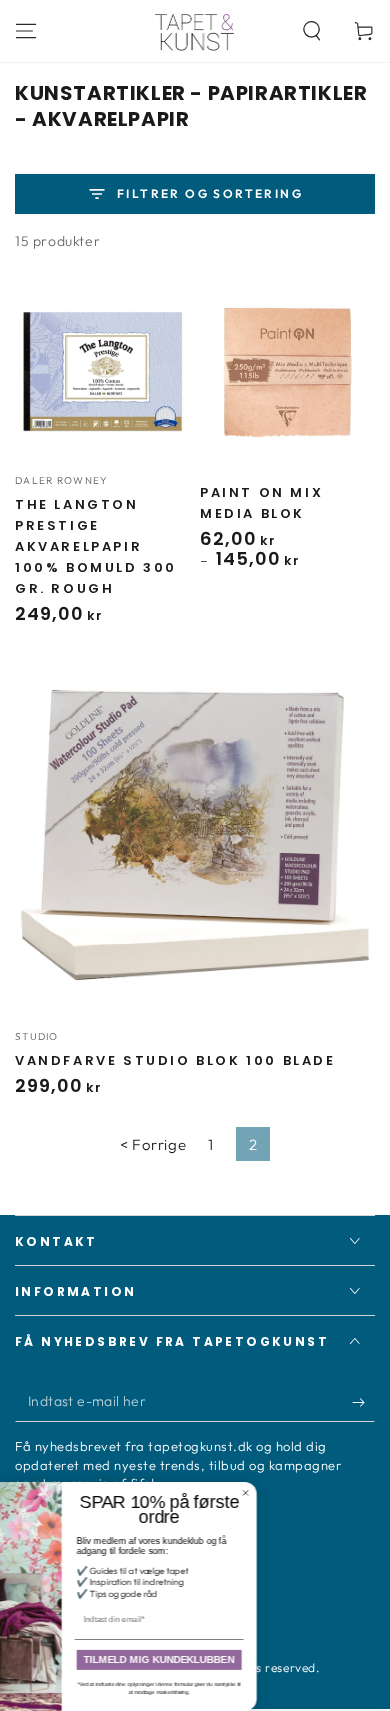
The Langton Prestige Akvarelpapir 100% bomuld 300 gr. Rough (96, 546)
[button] (312, 31)
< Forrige (153, 1144)
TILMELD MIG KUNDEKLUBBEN (247, 1660)
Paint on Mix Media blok (261, 503)
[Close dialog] (334, 1493)
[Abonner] (363, 1402)
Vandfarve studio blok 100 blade (175, 1060)
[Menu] (26, 31)
